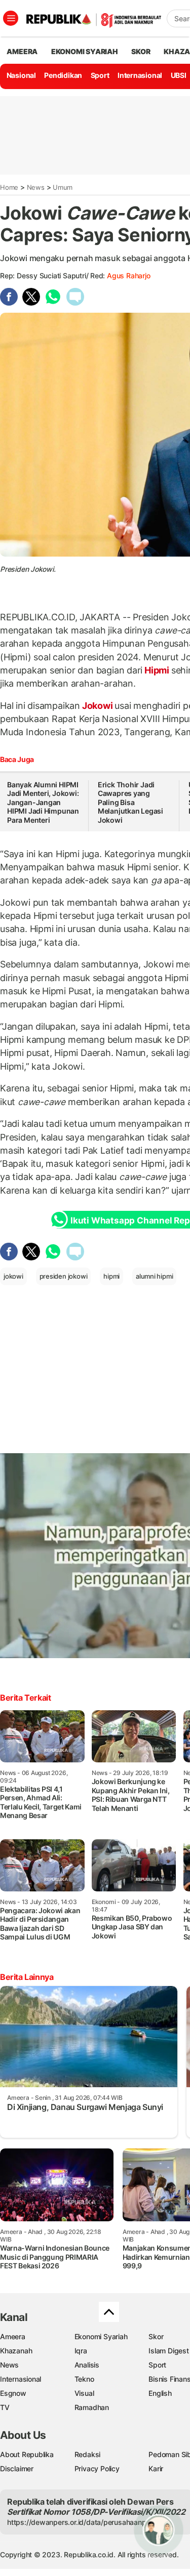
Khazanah (16, 2351)
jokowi (13, 1276)
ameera (22, 51)
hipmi (111, 1276)
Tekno (84, 2379)
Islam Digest (168, 2351)
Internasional (140, 75)
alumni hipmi (154, 1276)
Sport (100, 75)
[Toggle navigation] (11, 18)
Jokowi (97, 706)
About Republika (27, 2454)
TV (5, 2407)
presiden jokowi (64, 1276)
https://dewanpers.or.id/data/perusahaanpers (82, 2522)
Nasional (21, 75)
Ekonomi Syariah (85, 51)
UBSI (179, 75)
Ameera (13, 2336)
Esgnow (13, 2393)
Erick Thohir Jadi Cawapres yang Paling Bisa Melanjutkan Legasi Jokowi (130, 802)
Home (9, 187)
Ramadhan (92, 2407)
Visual (84, 2393)
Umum (63, 187)
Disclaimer (17, 2468)
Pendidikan (63, 75)
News (36, 187)
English (160, 2393)
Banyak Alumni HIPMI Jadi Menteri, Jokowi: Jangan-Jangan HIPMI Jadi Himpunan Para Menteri (43, 802)
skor (141, 51)
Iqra (81, 2351)
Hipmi (157, 670)
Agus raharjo (128, 276)
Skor (156, 2336)
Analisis (87, 2365)
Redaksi (88, 2454)
